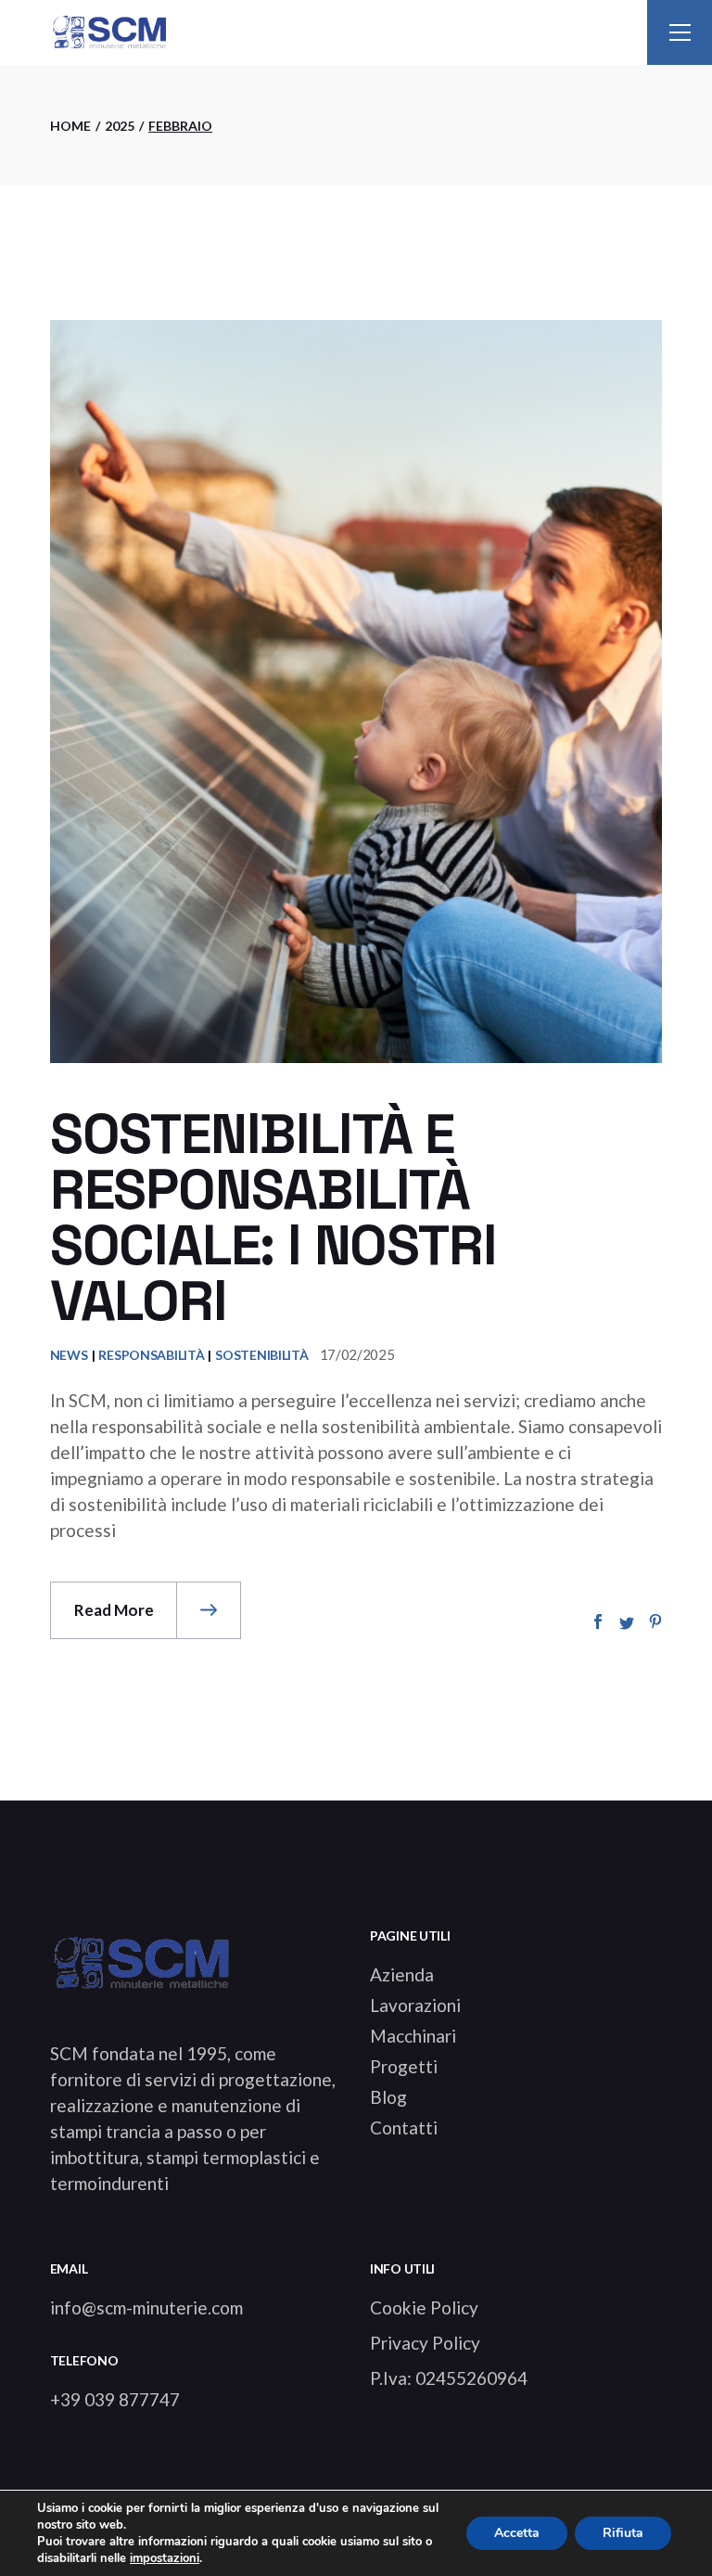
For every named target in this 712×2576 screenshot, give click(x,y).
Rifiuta (623, 2533)
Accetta (517, 2533)
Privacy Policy (425, 2343)
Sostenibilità (261, 1355)
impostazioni (165, 2558)
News (69, 1355)
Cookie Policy (424, 2307)
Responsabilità (151, 1355)
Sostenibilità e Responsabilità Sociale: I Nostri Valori (273, 1218)
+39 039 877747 (115, 2399)
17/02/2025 (357, 1354)
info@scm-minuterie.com (146, 2307)
